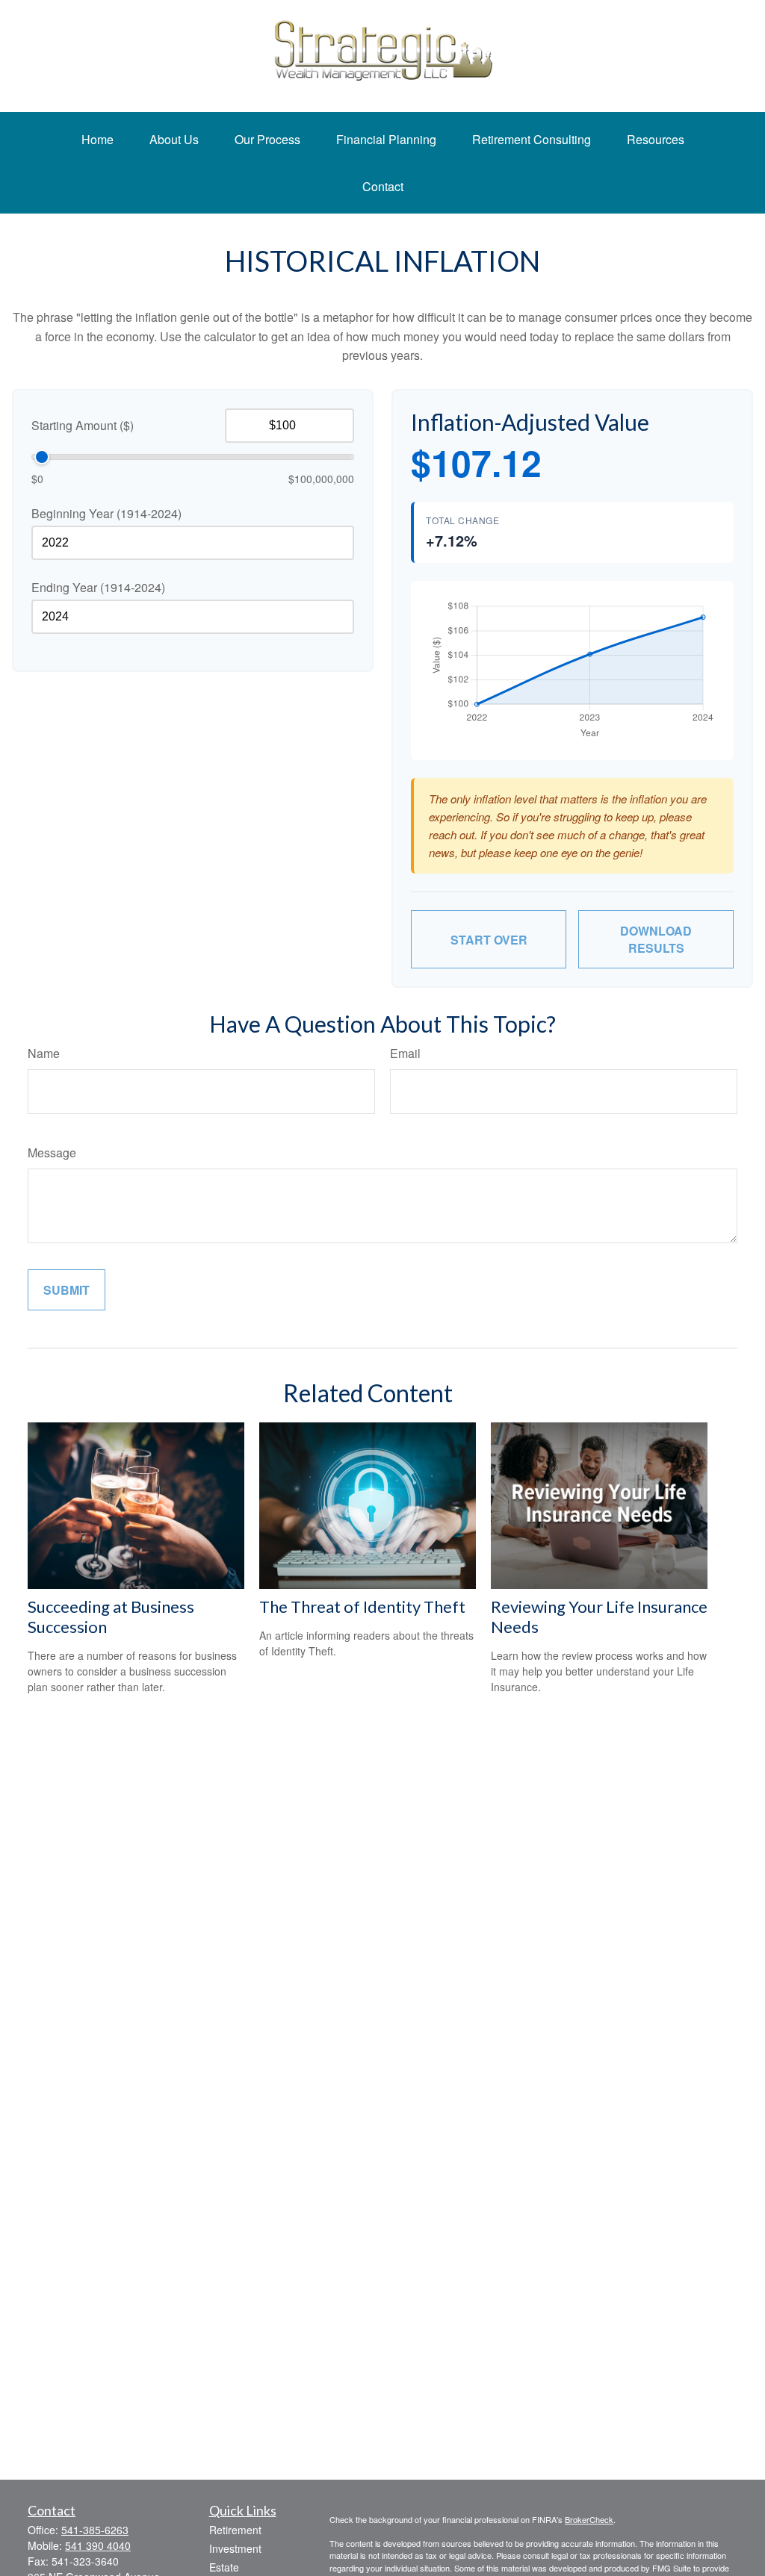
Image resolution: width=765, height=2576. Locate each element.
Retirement (235, 2530)
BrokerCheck (589, 2519)
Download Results (656, 939)
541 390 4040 (98, 2545)
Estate (224, 2567)
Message (52, 1152)
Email (405, 1053)
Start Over (489, 940)
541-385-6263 (95, 2530)
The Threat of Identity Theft (362, 1606)
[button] (97, 139)
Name (44, 1053)
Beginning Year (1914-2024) (106, 513)
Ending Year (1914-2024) (98, 587)
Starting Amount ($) (83, 425)
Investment (235, 2548)
